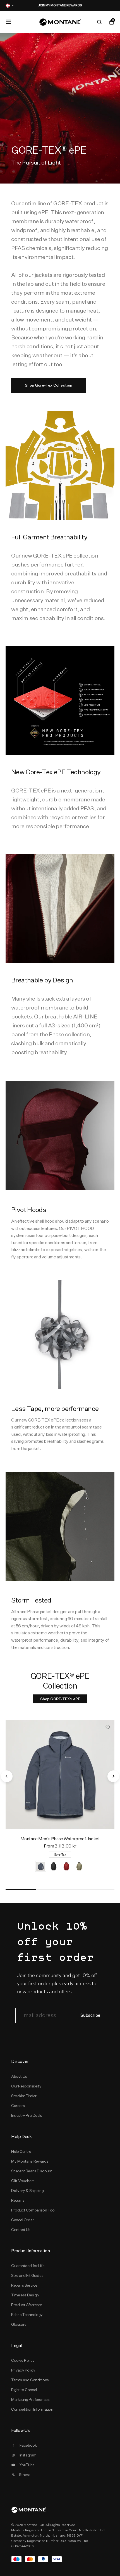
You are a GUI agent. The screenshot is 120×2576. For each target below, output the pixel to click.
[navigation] (7, 1776)
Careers (18, 2106)
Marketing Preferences (30, 2399)
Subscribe (90, 2016)
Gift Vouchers (23, 2181)
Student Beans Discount (32, 2171)
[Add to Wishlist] (108, 1727)
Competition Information (32, 2409)
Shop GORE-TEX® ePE (60, 1699)
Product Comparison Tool (33, 2210)
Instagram (28, 2455)
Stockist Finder (24, 2096)
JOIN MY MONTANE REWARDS (45, 5)
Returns (18, 2200)
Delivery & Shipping (27, 2191)
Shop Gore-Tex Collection (49, 385)
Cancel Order (22, 2220)
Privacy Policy (23, 2370)
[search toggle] (99, 22)
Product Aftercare (27, 2305)
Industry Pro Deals (27, 2115)
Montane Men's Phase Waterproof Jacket (60, 1839)
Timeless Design (25, 2295)
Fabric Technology (27, 2315)
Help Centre (21, 2151)
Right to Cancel (24, 2390)
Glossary (19, 2324)
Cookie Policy (23, 2360)
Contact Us (21, 2230)
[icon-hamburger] (8, 22)
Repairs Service (24, 2285)
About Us (19, 2076)
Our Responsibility (26, 2086)
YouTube (27, 2465)
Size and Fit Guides (27, 2275)
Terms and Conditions (30, 2380)
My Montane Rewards (30, 2161)
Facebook (28, 2445)
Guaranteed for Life (28, 2266)
